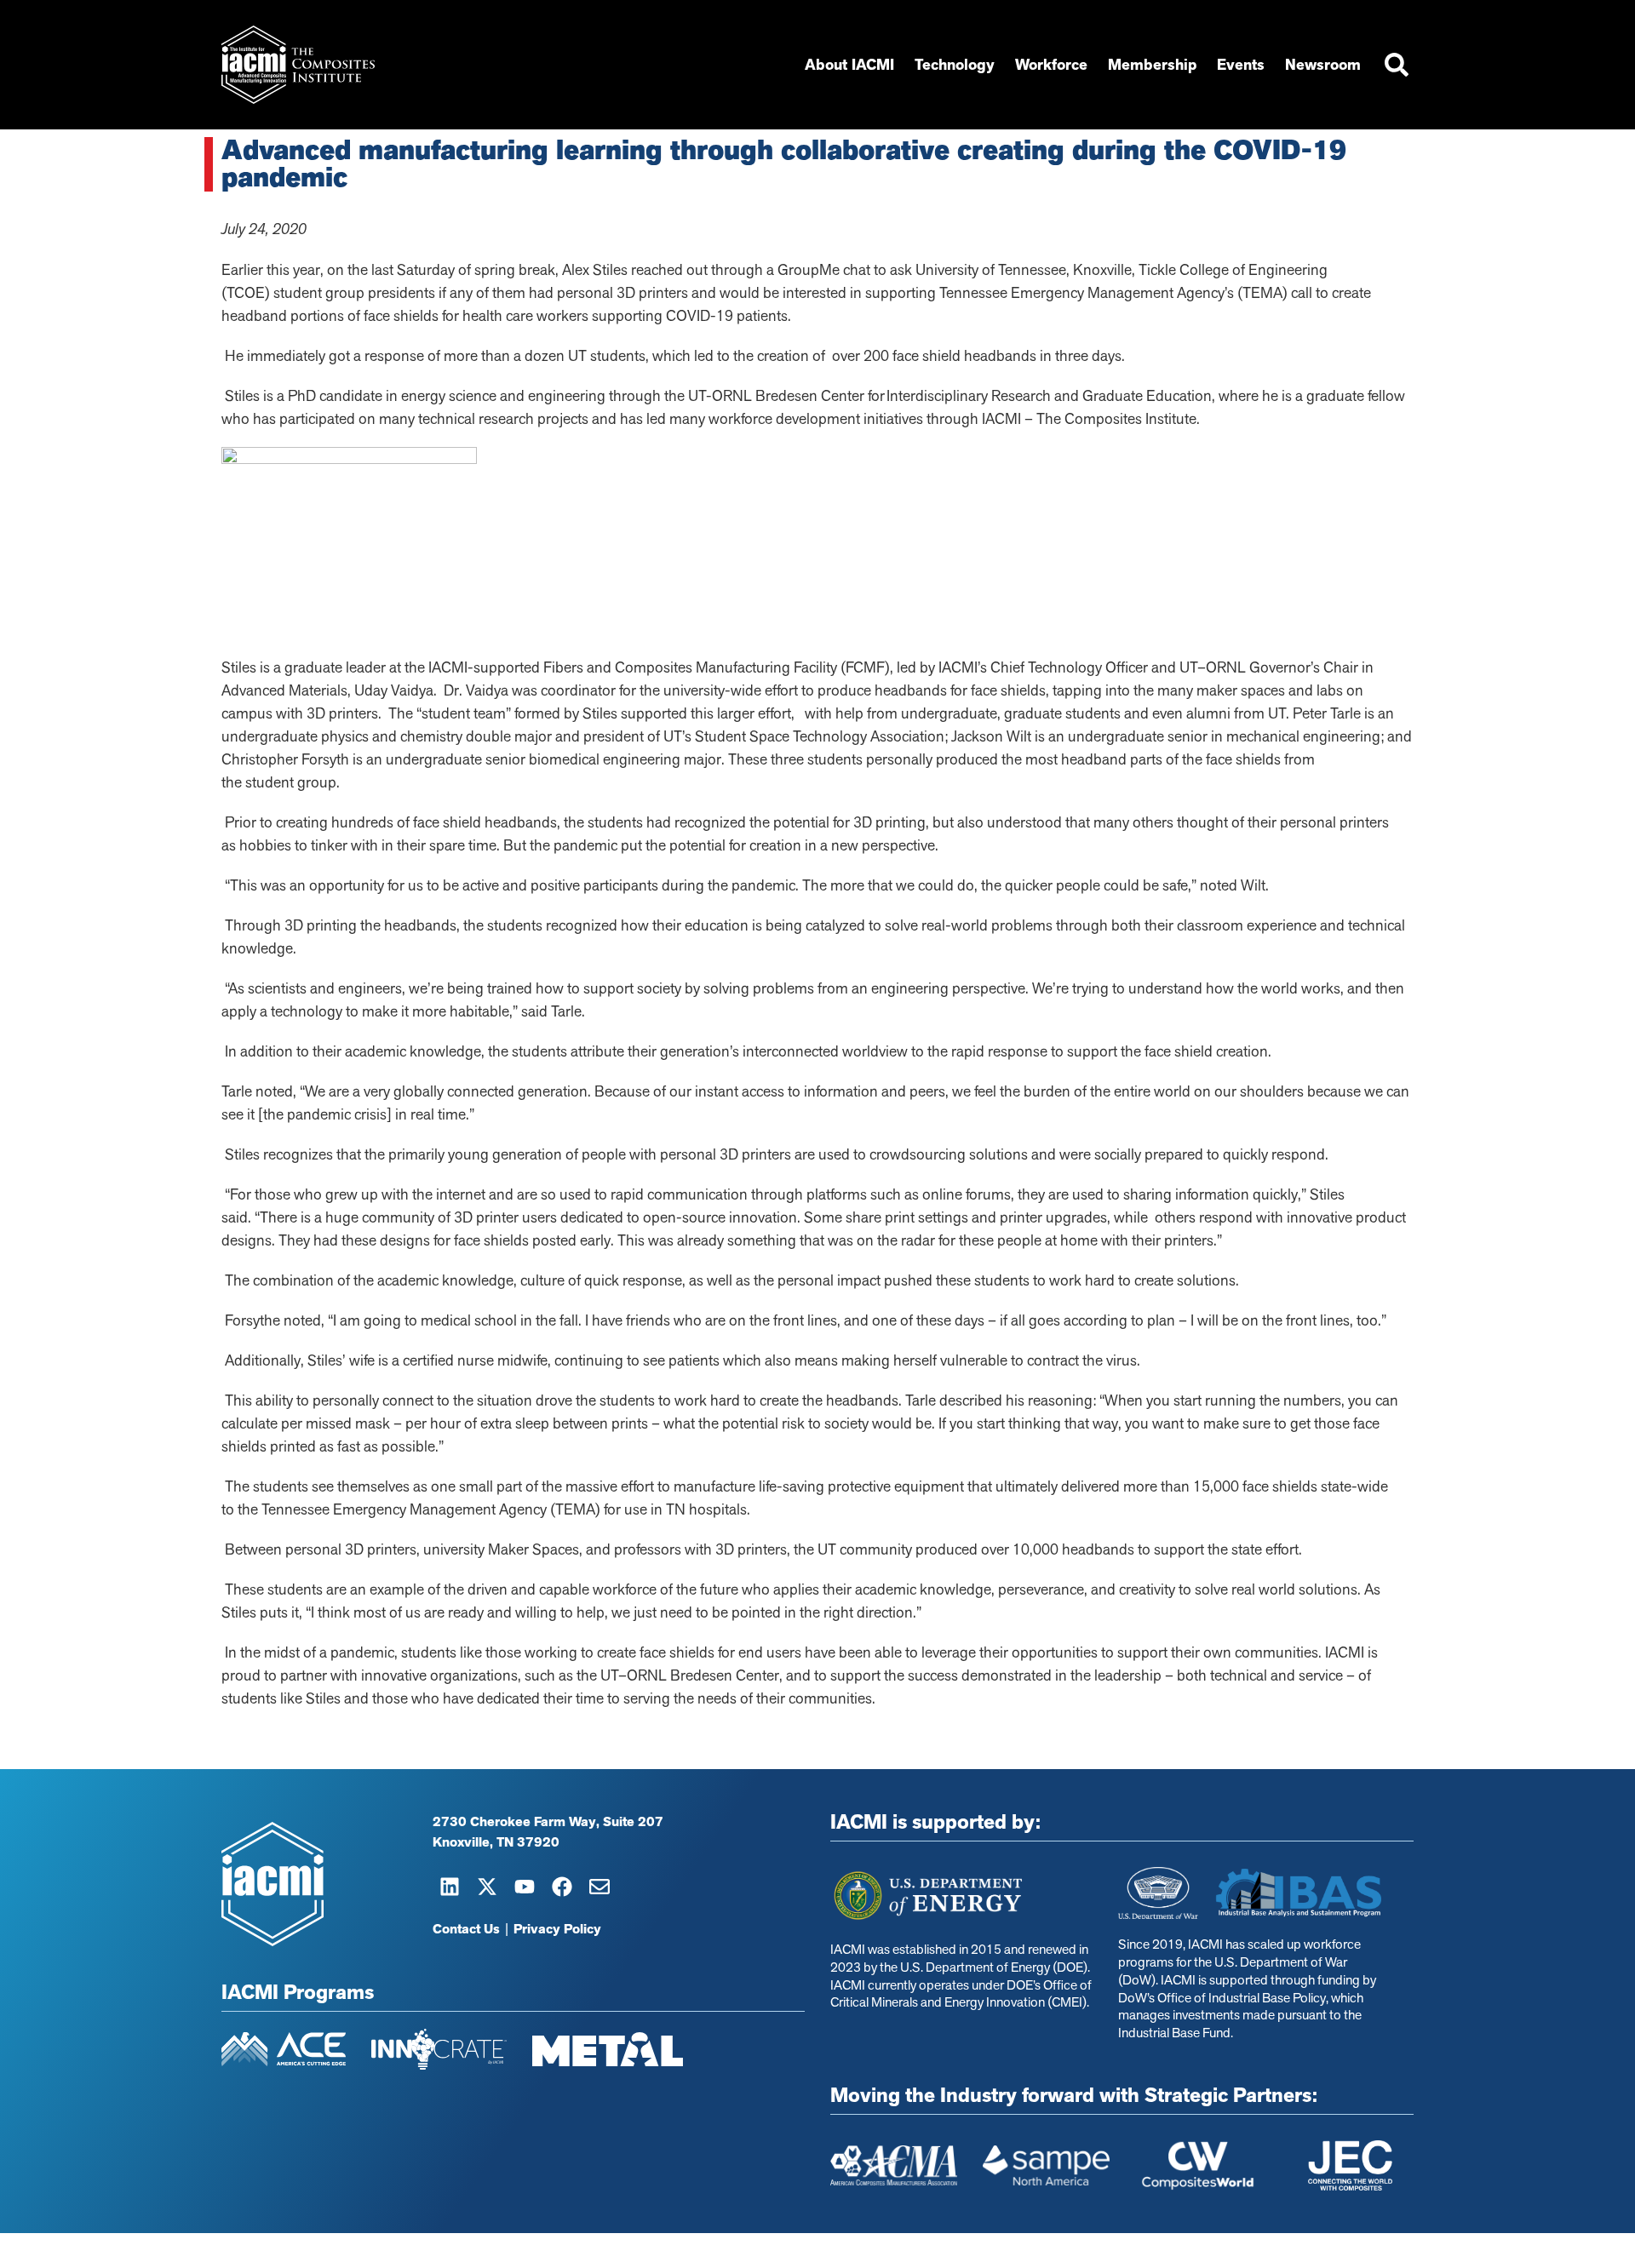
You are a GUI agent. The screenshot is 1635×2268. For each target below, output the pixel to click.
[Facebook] (562, 1887)
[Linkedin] (450, 1887)
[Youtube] (525, 1887)
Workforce (1051, 65)
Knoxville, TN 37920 (496, 1842)
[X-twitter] (487, 1887)
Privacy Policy (557, 1929)
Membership (1152, 65)
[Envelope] (599, 1887)
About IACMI (849, 65)
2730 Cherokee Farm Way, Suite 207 (548, 1822)
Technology (955, 65)
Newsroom (1323, 65)
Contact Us (466, 1929)
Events (1241, 65)
